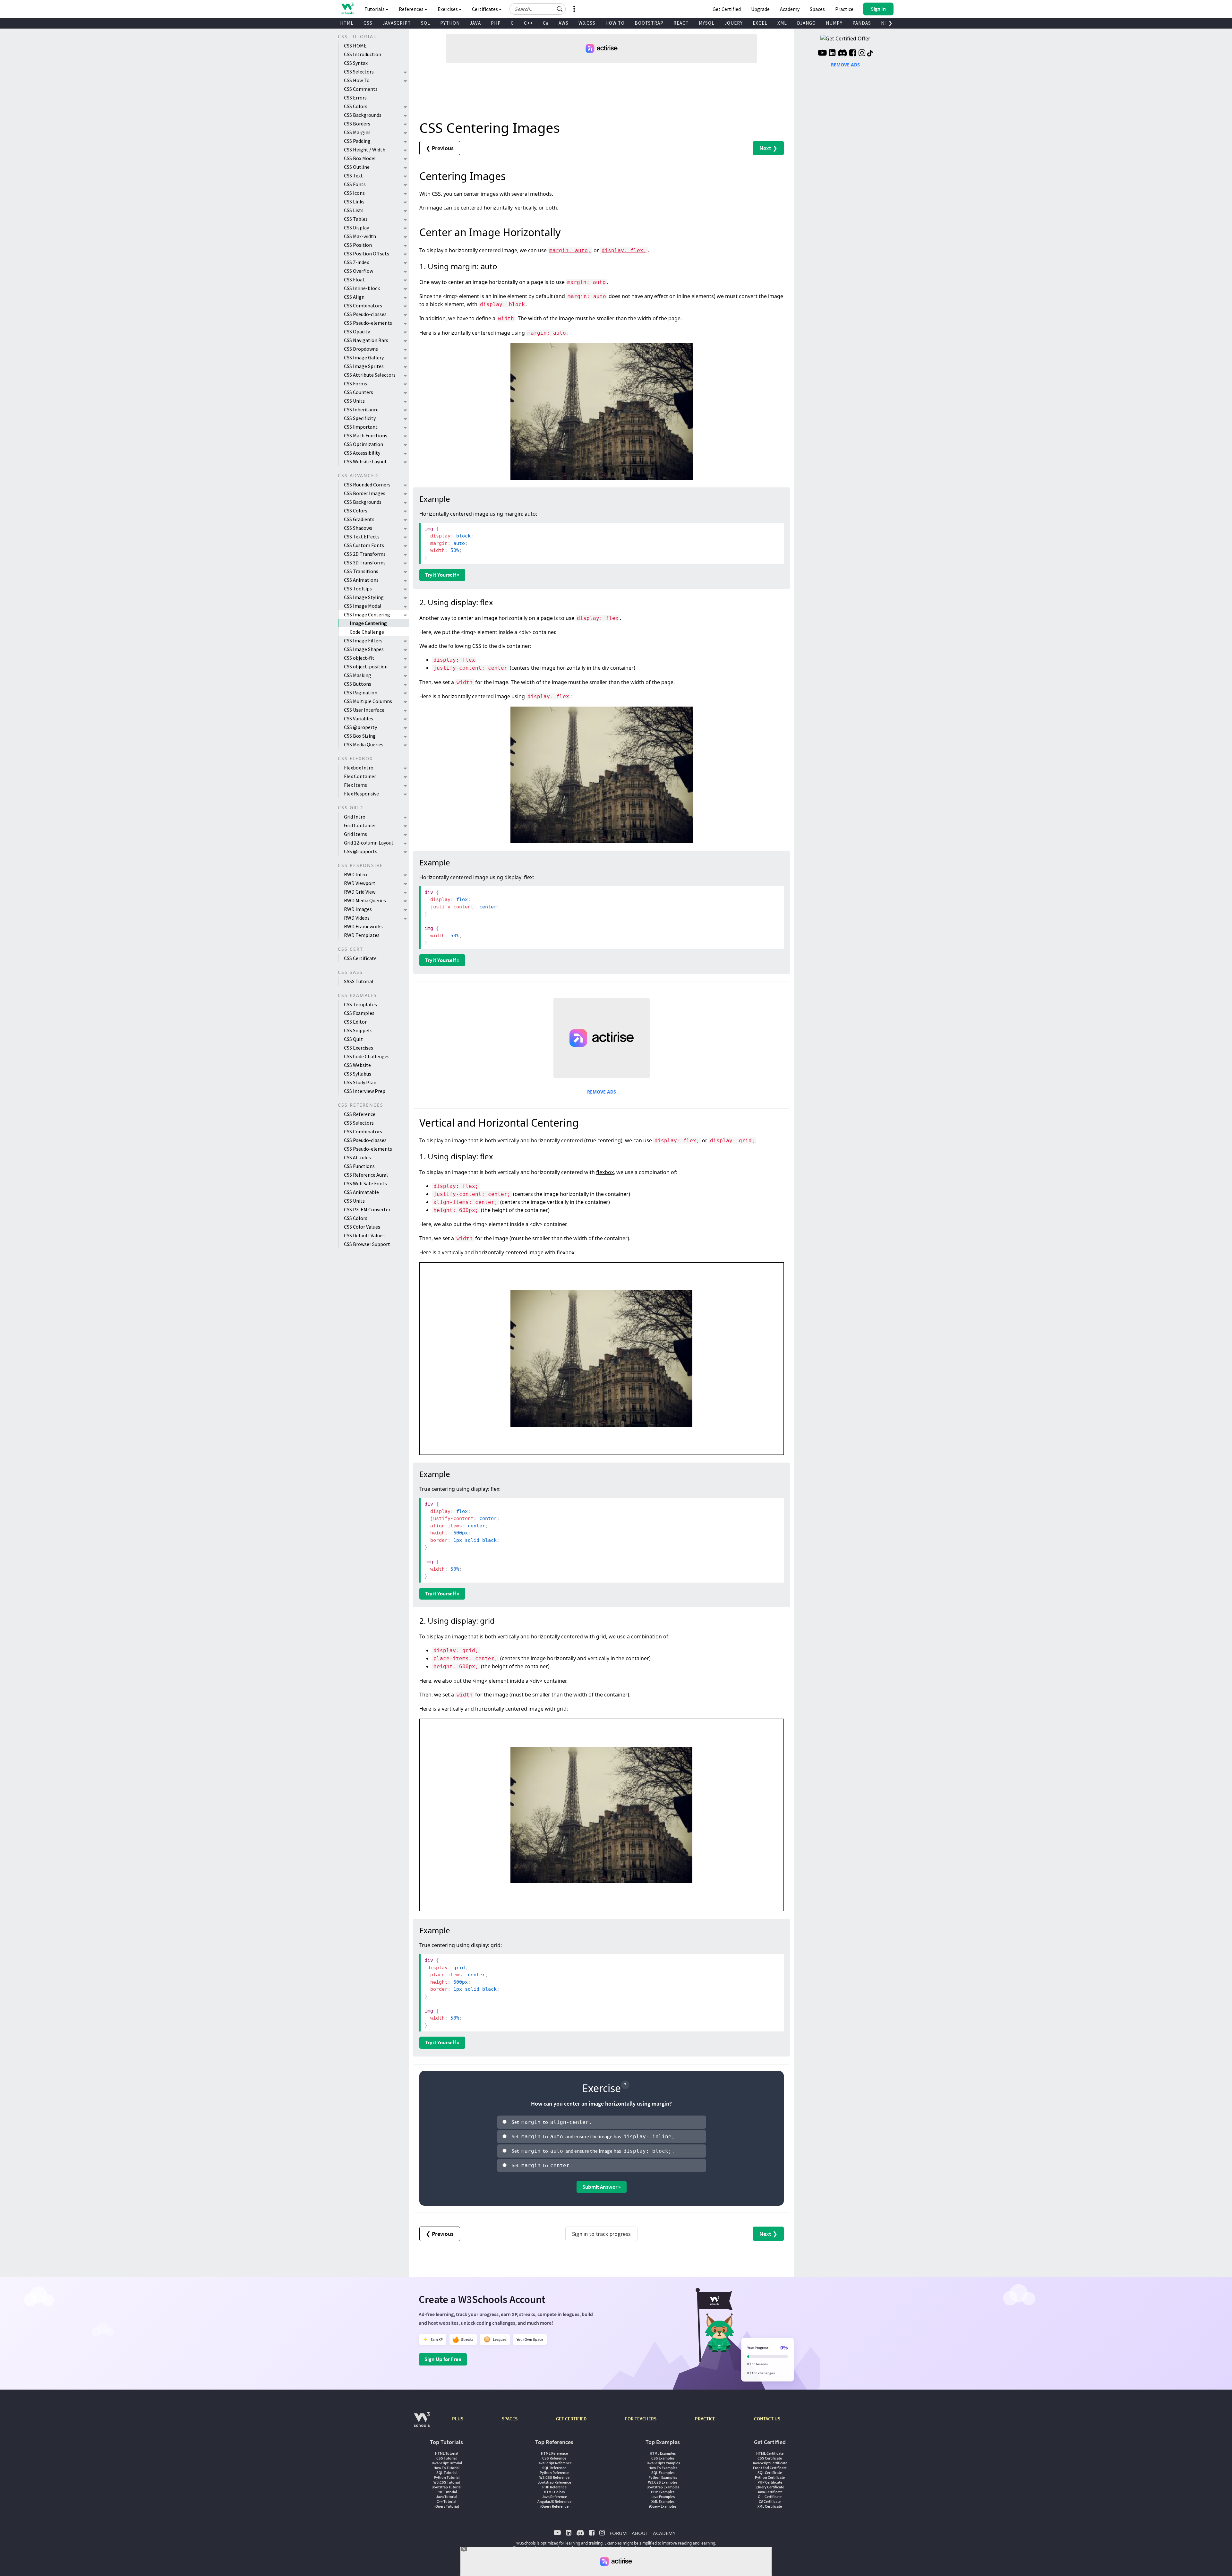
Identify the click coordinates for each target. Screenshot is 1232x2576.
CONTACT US (767, 2419)
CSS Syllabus (358, 1074)
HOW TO (615, 23)
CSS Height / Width (365, 150)
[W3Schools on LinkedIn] (832, 54)
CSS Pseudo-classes (365, 314)
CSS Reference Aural (366, 1175)
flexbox (605, 1172)
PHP (496, 23)
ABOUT (640, 2533)
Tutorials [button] (375, 9)
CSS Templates (360, 1004)
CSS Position (358, 245)
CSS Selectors (359, 72)
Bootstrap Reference (554, 2482)
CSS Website (357, 1065)
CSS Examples (359, 1013)
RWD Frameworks (363, 926)
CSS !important (361, 427)
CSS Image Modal (363, 606)
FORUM (618, 2533)
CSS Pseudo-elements (368, 323)
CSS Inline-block (362, 288)
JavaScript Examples (663, 2463)
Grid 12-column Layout (369, 843)
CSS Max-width (360, 236)
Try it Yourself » (442, 575)
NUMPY (834, 23)
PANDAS (862, 23)
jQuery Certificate (770, 2487)
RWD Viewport (360, 883)
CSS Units (354, 401)
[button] (560, 9)
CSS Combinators (363, 305)
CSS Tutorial (446, 2458)
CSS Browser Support (367, 1244)
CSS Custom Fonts (364, 545)
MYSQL (707, 23)
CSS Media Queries (364, 744)
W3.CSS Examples (663, 2482)
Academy (790, 9)
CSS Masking (358, 675)
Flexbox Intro (359, 768)
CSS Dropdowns (361, 349)
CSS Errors (355, 98)
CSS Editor (355, 1022)
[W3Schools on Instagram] (862, 54)
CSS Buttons (358, 684)
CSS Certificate (360, 958)
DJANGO (806, 23)
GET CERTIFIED (571, 2419)
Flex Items (355, 785)
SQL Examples (663, 2473)
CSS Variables (359, 718)
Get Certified (727, 9)
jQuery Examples (663, 2506)
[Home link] (347, 9)
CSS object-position (366, 666)
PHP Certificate (770, 2482)
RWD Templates (362, 935)
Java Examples (663, 2497)
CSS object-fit (359, 658)
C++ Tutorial (446, 2501)
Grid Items (355, 834)
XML (782, 23)
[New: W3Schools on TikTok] (870, 54)
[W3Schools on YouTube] (822, 54)
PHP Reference (554, 2487)
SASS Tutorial (359, 981)
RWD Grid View (360, 892)
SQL (426, 23)
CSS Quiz (353, 1039)
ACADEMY (664, 2533)
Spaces (817, 9)
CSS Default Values (364, 1235)
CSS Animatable (361, 1192)
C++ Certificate (770, 2497)
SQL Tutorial (446, 2473)
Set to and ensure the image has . (594, 2136)
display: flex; (624, 250)
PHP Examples (663, 2492)
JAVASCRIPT (397, 23)
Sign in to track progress (601, 2234)
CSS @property (360, 727)
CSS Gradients (359, 519)
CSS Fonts (355, 184)
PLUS (458, 2419)
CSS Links (354, 202)
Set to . (551, 2122)
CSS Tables (356, 219)
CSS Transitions (361, 571)
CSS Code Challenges (367, 1056)
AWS (564, 23)
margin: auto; (570, 250)
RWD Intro (355, 874)
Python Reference (554, 2473)
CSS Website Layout (365, 461)
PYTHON (450, 23)
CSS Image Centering (367, 614)
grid (601, 1636)
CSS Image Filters (363, 640)
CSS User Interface (364, 710)
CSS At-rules (357, 1157)
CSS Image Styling (364, 597)
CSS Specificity (360, 418)
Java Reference (554, 2497)
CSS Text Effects (362, 537)
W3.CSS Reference (554, 2477)
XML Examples (663, 2501)
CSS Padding (357, 141)
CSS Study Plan (360, 1082)
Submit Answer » (602, 2187)
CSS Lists (354, 210)
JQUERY (734, 23)
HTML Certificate (770, 2453)
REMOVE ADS (602, 1092)
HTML (347, 23)
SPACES (510, 2419)
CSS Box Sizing (360, 736)
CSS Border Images (365, 493)
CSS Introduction (363, 54)
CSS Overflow (359, 271)
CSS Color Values (362, 1227)
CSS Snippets (358, 1030)
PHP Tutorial (447, 2492)
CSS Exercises (359, 1048)
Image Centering (368, 623)
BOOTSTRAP (649, 23)
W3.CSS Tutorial (447, 2482)
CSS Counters (359, 392)
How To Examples (663, 2468)
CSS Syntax (356, 63)
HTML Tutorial (447, 2453)
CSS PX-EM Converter (367, 1209)
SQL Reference (554, 2468)
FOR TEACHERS (641, 2419)
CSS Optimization (364, 444)
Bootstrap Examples (663, 2487)
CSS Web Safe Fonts (365, 1183)
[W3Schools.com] (422, 2423)
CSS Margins (357, 132)
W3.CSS (587, 23)
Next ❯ (768, 148)
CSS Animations (361, 580)
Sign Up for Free (443, 2359)
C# (546, 23)
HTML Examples (663, 2453)
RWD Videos (357, 918)
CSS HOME (355, 46)
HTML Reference (554, 2453)
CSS (368, 23)
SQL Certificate (770, 2473)
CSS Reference (360, 1114)
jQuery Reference (554, 2506)
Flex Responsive (361, 794)
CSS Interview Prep (365, 1091)
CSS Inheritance (361, 409)
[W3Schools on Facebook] (853, 54)
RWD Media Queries (365, 900)
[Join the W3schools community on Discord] (842, 54)
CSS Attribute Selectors (370, 375)
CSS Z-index (356, 262)
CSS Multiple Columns (368, 701)
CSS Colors (356, 106)
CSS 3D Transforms (365, 562)
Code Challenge (367, 632)
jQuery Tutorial (447, 2506)
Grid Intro (355, 817)
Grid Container (360, 825)
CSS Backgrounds (363, 115)
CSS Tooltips (358, 588)
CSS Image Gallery (364, 357)
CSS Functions (359, 1166)
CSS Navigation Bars (366, 340)
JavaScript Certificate (770, 2463)
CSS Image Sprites (364, 366)
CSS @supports (361, 851)
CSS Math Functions (366, 435)
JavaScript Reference (554, 2463)
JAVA (475, 23)
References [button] (412, 9)
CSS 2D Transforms (365, 554)
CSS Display (356, 228)
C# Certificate (770, 2501)
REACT (681, 23)
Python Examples (663, 2477)
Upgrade (760, 9)
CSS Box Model (360, 158)
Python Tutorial (447, 2477)
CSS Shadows (358, 528)
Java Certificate (770, 2492)
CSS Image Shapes (364, 649)
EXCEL (760, 23)
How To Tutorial (446, 2468)
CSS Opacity (357, 331)
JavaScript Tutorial (446, 2463)
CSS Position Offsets (367, 253)
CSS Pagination (361, 692)
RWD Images (358, 909)
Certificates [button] (485, 9)
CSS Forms (355, 383)
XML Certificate (770, 2506)
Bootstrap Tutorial (446, 2487)
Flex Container (360, 776)
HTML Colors (554, 2492)
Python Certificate (770, 2477)
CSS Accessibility (362, 453)
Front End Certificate (770, 2468)
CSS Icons (354, 193)
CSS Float (354, 279)
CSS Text (353, 176)
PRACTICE (705, 2419)
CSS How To (357, 80)
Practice (844, 9)
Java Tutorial (447, 2497)
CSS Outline (357, 167)
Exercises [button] (448, 9)
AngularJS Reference (554, 2501)
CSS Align (354, 297)
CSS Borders (357, 124)
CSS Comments (361, 89)
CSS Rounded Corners (367, 485)
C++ (528, 23)
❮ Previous (440, 148)
